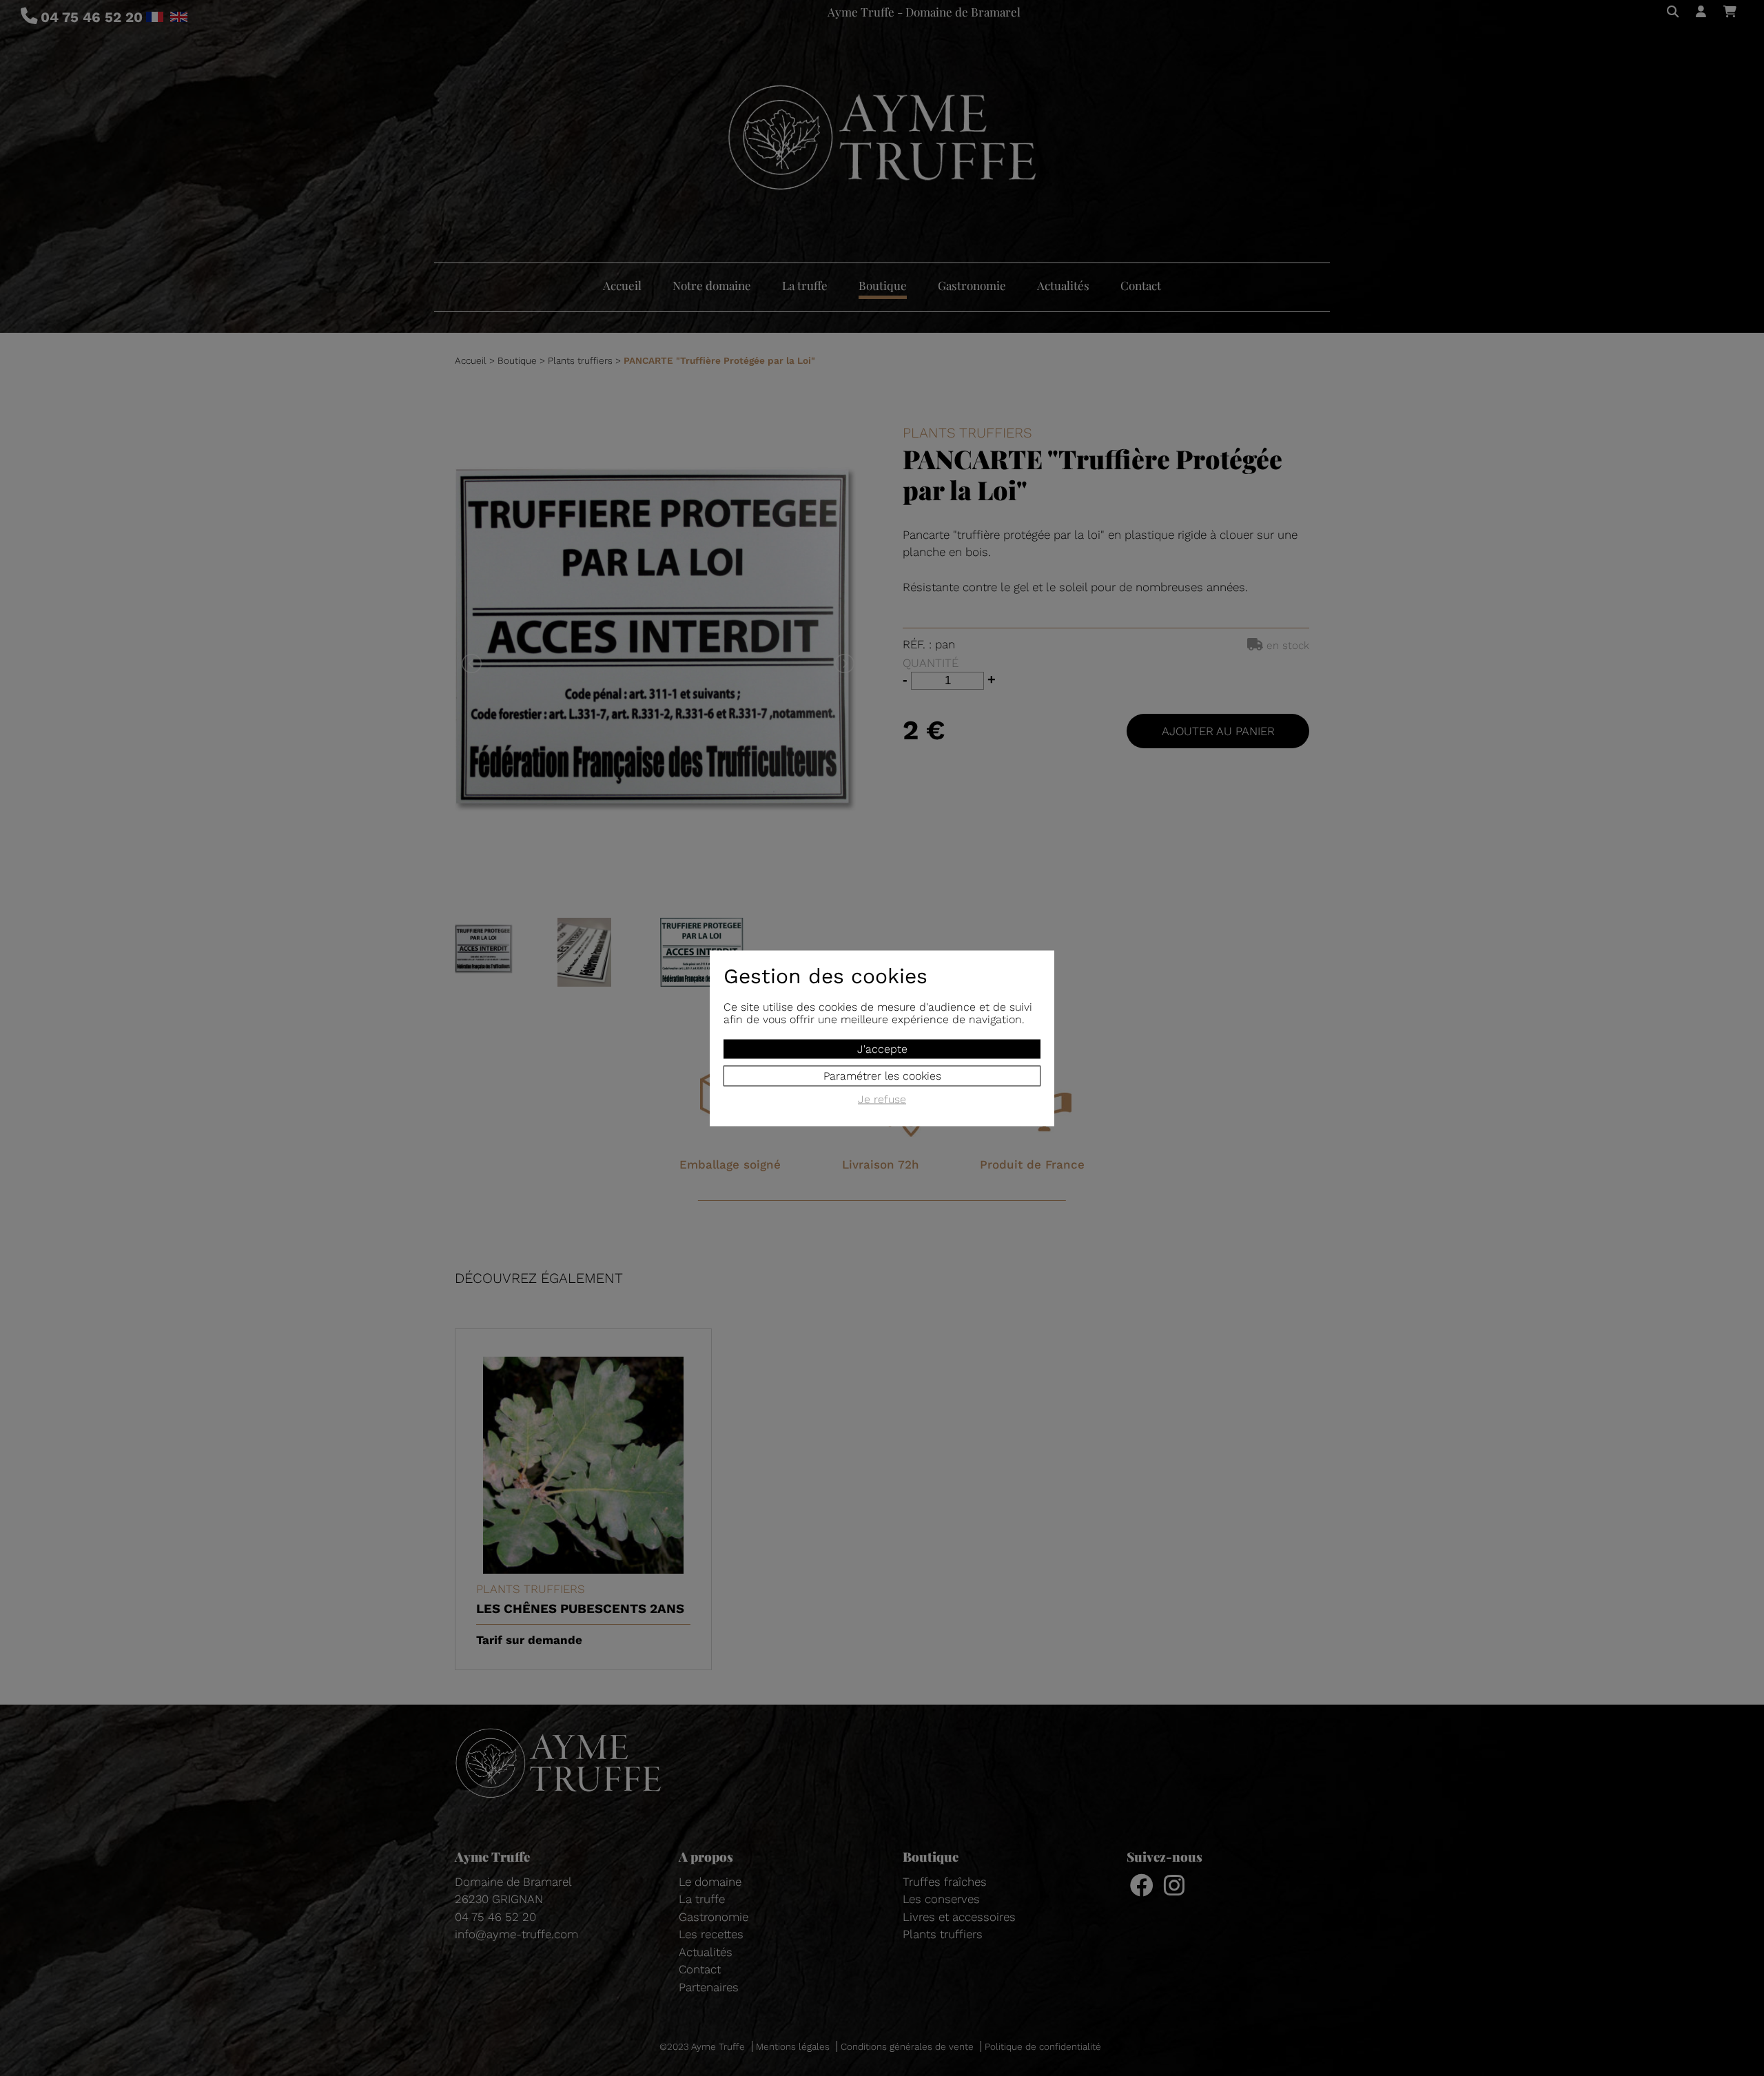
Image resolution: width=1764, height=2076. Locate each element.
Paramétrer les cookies (882, 1075)
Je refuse (882, 1099)
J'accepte (882, 1048)
